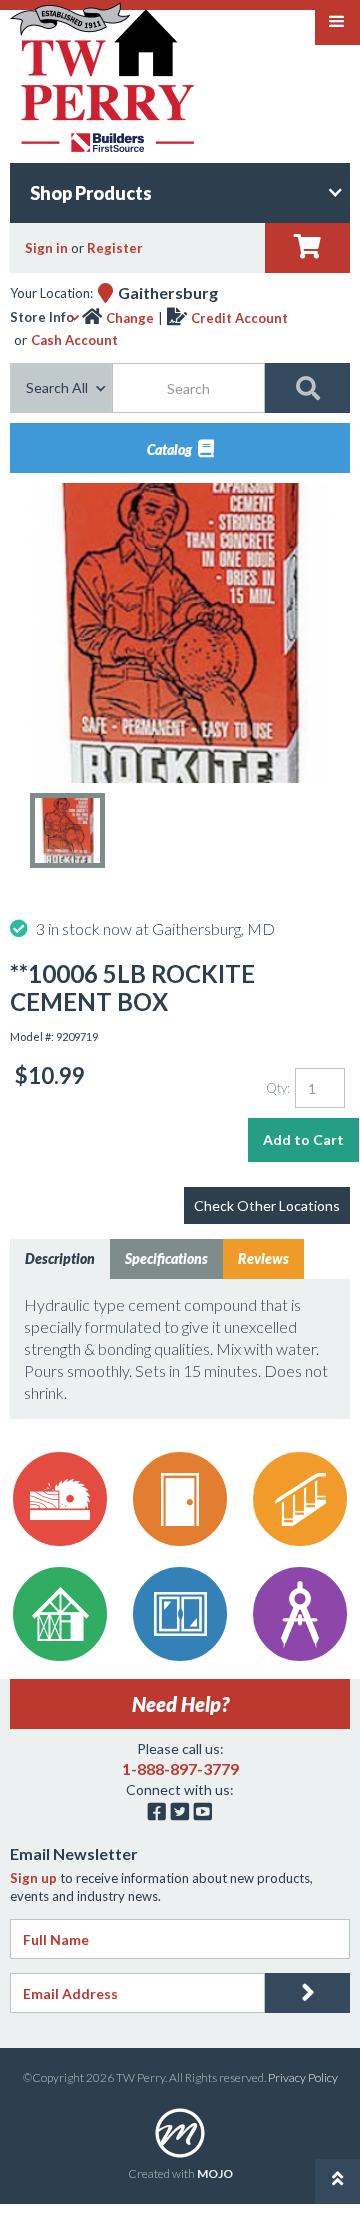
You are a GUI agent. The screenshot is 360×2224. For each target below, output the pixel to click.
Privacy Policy (303, 2077)
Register (115, 248)
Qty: (278, 1088)
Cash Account (74, 340)
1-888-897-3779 (180, 1768)
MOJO (215, 2173)
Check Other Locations (267, 1205)
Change (130, 318)
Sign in (46, 248)
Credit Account (239, 318)
